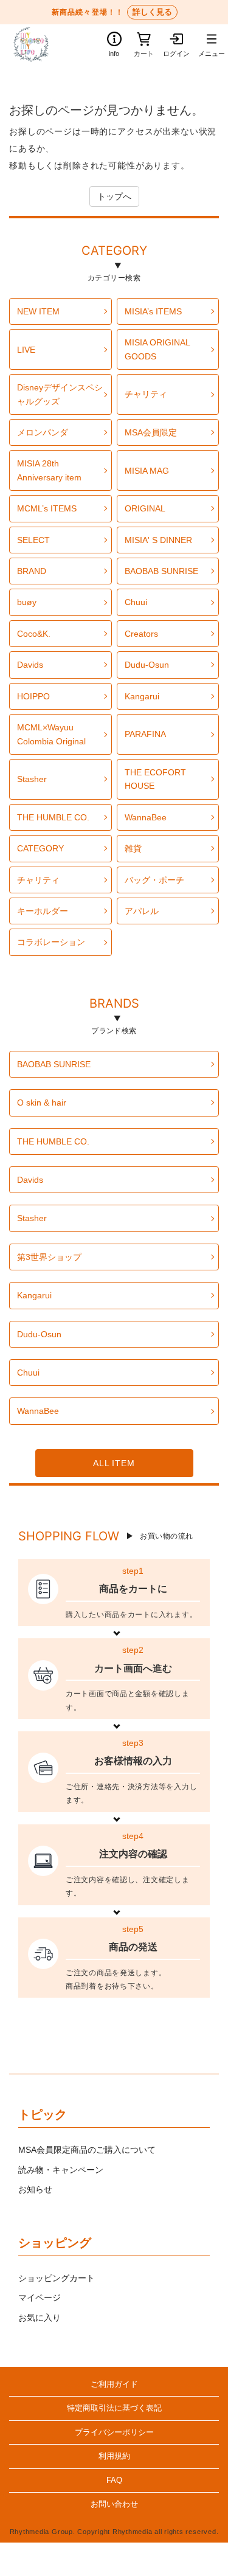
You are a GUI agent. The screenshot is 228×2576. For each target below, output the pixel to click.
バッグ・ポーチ (154, 880)
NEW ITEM (38, 311)
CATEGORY (114, 252)
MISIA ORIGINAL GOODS (157, 349)
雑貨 (133, 848)
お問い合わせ (114, 2504)
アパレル (142, 911)
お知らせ (35, 2189)
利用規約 (114, 2456)
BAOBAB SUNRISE (161, 571)
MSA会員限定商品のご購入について (87, 2150)
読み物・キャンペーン (61, 2170)
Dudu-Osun (147, 665)
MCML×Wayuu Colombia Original (51, 734)
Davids (30, 665)
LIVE (26, 350)
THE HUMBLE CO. (53, 817)
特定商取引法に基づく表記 (114, 2408)
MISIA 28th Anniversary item (49, 470)
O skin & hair (42, 1103)
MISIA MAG (147, 471)
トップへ (114, 196)
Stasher (32, 779)
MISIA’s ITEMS (153, 311)
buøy (27, 602)
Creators (141, 634)
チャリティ (146, 394)
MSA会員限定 (151, 432)
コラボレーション (51, 942)
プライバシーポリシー (114, 2432)
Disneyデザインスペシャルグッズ (60, 394)
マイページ (40, 2297)
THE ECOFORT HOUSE (155, 779)
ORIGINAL (145, 508)
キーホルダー (43, 911)
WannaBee (146, 817)
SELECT (33, 540)
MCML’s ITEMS (47, 508)
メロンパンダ (43, 432)
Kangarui (142, 696)
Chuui (136, 602)
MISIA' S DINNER (158, 540)
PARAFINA (145, 734)
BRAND (32, 571)
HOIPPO (33, 696)
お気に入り (40, 2318)
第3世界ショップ (49, 1257)
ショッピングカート (57, 2278)
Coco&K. (34, 634)
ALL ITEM (114, 1463)
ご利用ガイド (114, 2384)
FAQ (114, 2481)
